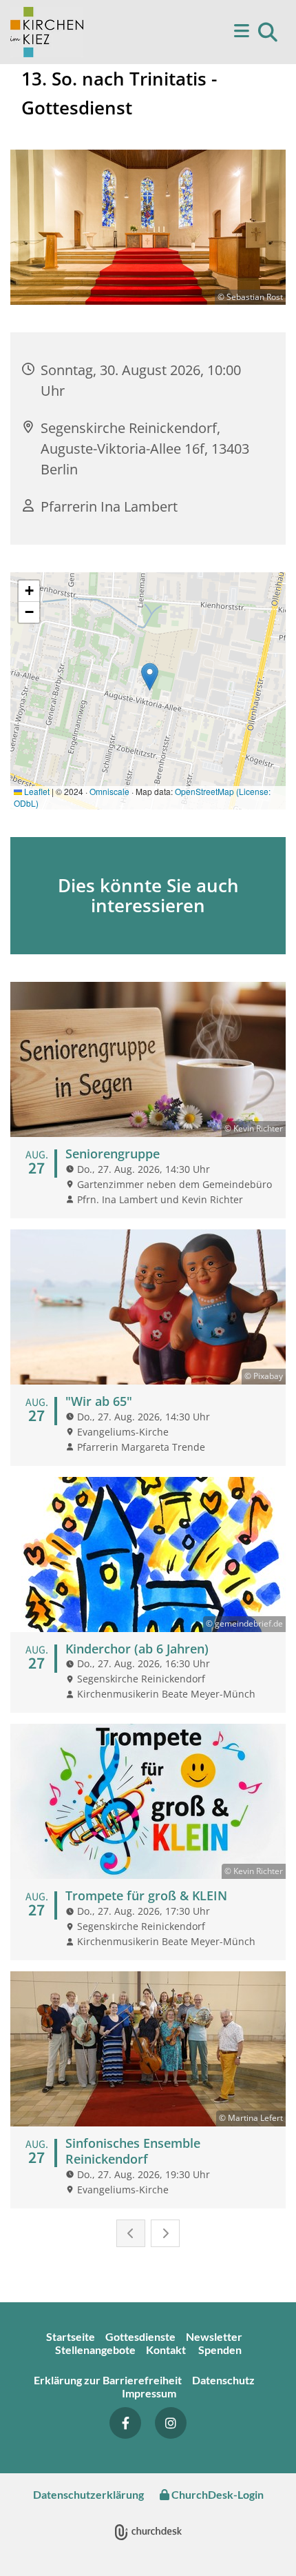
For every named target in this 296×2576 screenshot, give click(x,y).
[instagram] (171, 2423)
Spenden (220, 2349)
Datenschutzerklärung (88, 2494)
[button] (220, 32)
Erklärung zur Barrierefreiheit (108, 2380)
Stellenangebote (95, 2349)
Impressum (149, 2393)
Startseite (71, 2336)
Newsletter (214, 2336)
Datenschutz (224, 2380)
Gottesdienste (140, 2336)
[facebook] (125, 2423)
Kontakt (167, 2349)
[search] (268, 32)
